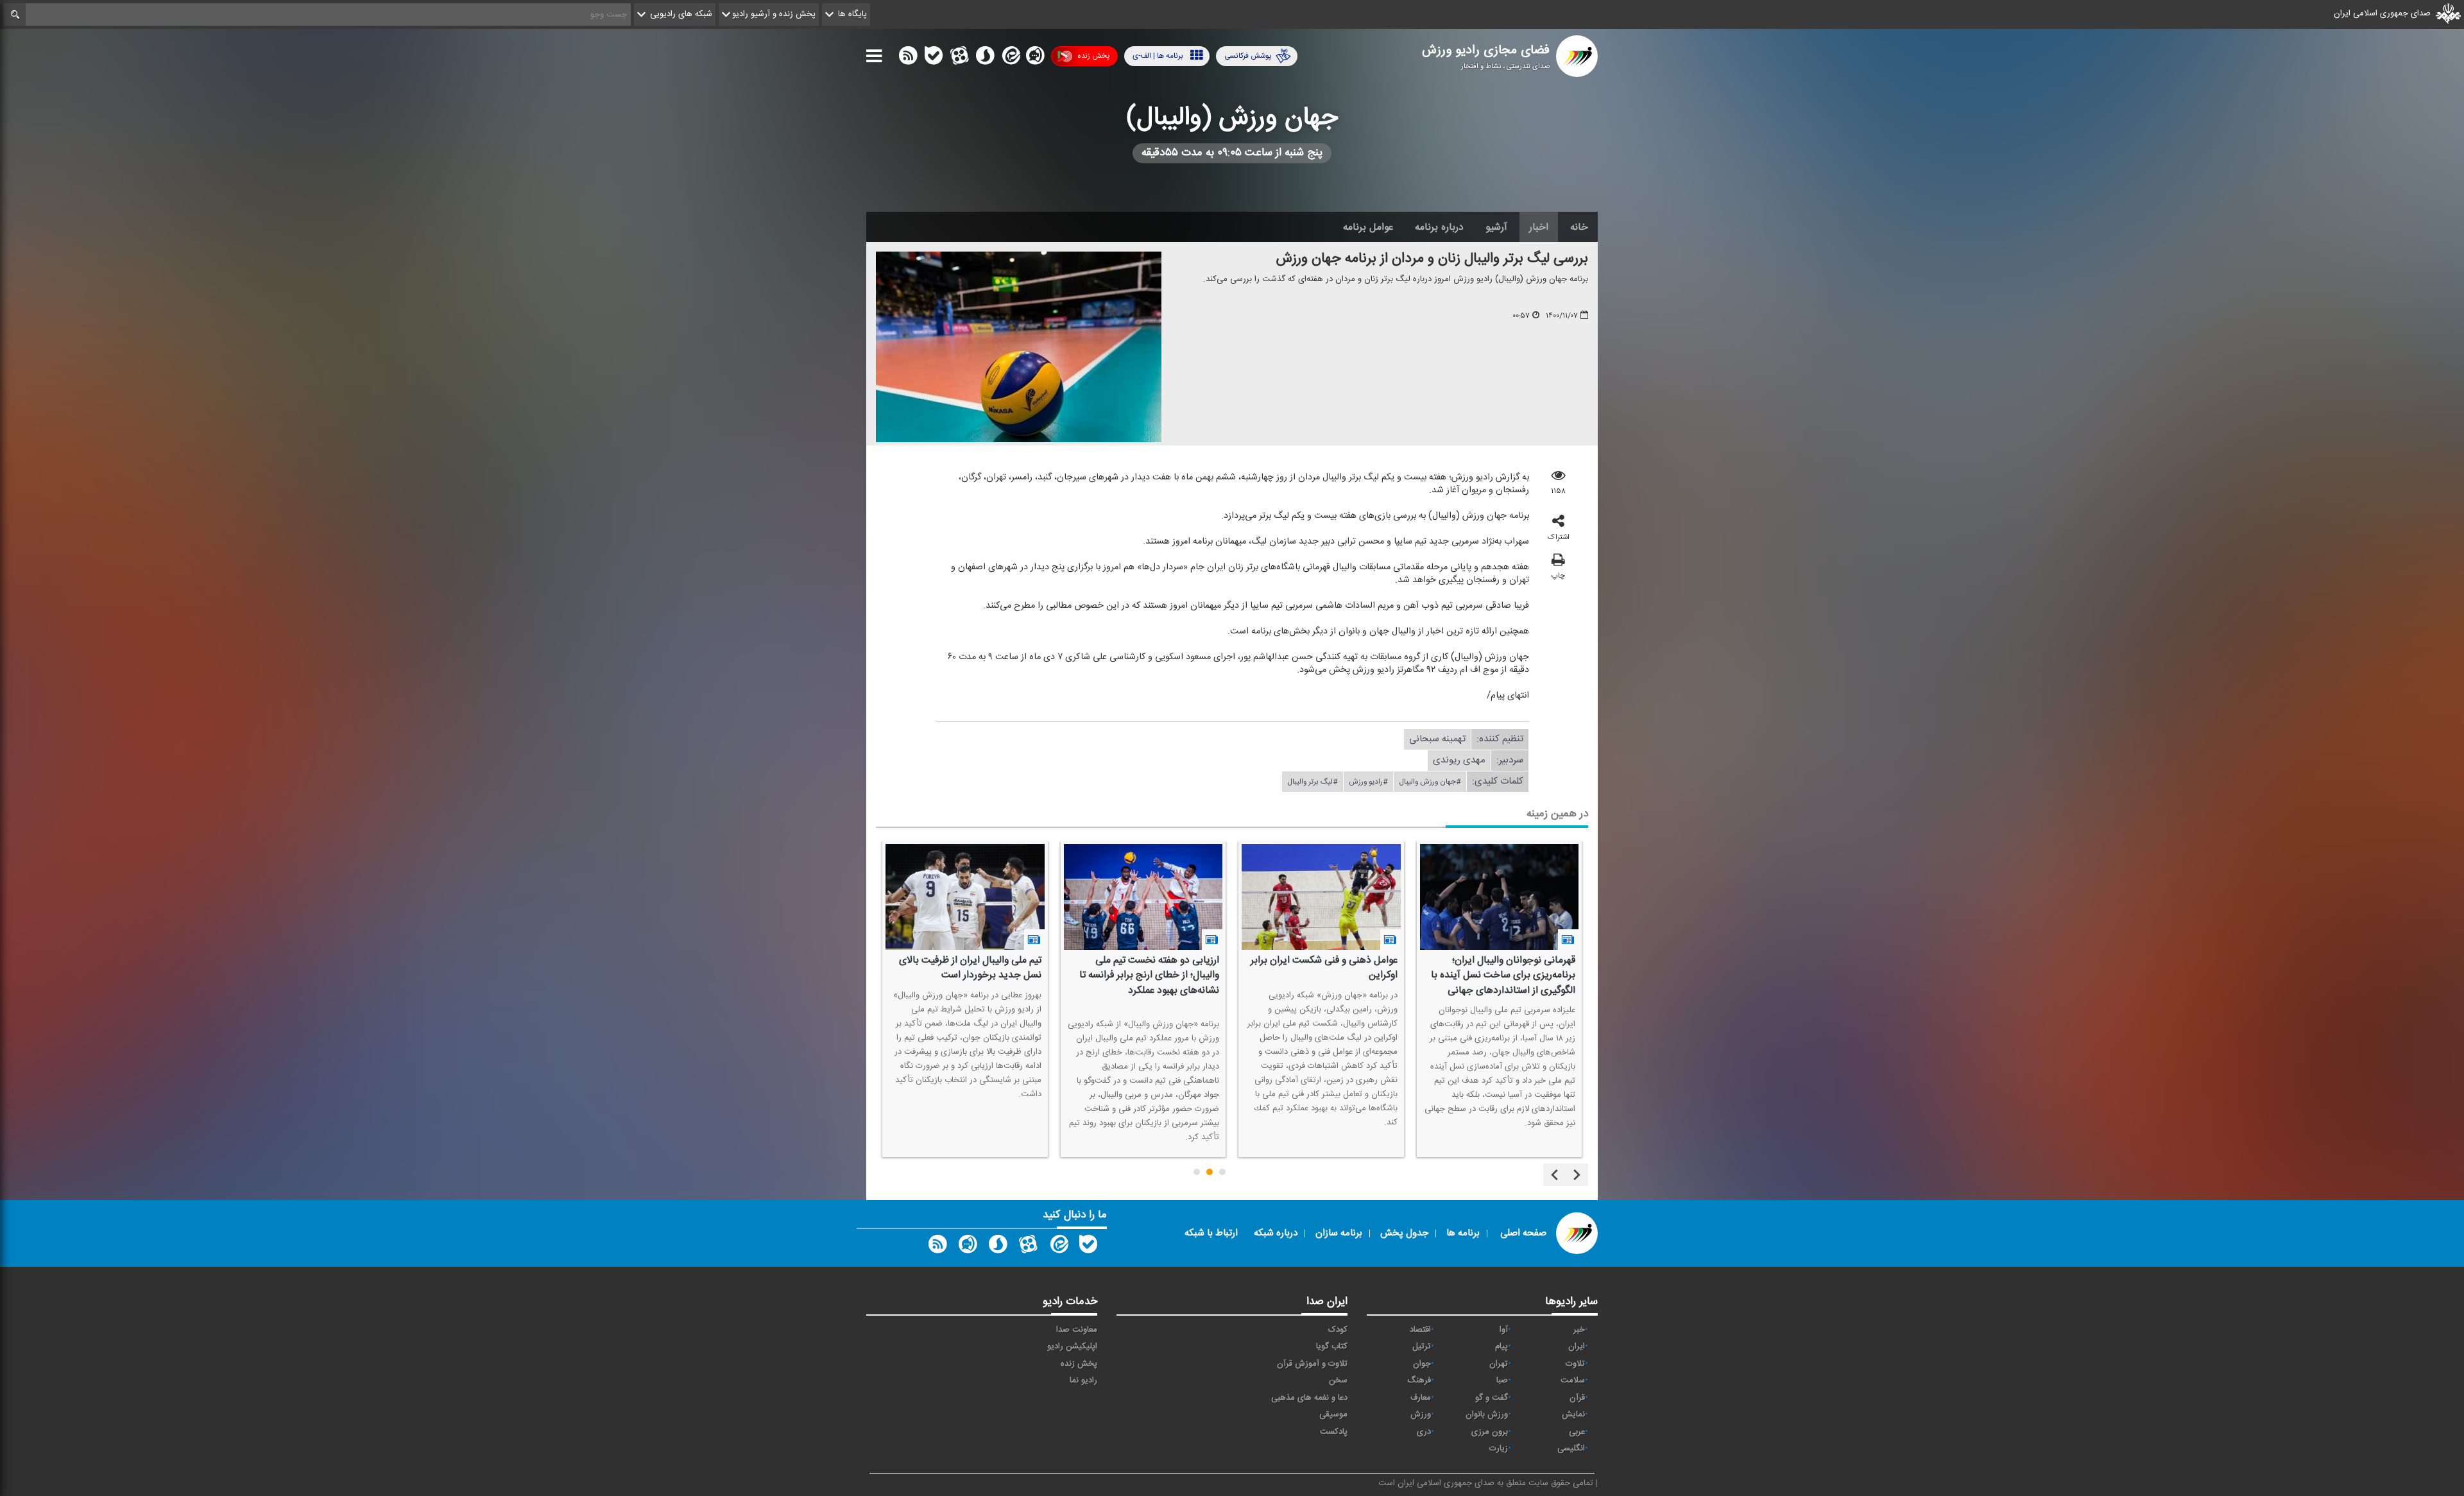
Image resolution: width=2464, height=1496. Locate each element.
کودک (1338, 1330)
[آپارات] (959, 58)
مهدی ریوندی (1459, 760)
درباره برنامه (1439, 227)
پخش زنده (1093, 56)
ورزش (1421, 1414)
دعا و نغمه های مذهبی (1309, 1398)
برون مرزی (1490, 1432)
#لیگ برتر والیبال (1313, 782)
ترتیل (1422, 1346)
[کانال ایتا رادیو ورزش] (1058, 1247)
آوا (1504, 1330)
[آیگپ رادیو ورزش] (968, 1247)
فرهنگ (1419, 1380)
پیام (1502, 1346)
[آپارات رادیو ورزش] (1028, 1247)
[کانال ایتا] (1010, 58)
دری (1424, 1432)
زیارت (1499, 1449)
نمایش (1573, 1414)
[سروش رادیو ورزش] (998, 1247)
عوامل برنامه (1368, 227)
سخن (1338, 1380)
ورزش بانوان (1487, 1414)
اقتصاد (1420, 1330)
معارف (1421, 1398)
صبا (1502, 1380)
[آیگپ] (1035, 58)
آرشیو (1496, 227)
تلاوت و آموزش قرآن (1312, 1364)
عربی (1577, 1432)
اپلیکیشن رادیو (1072, 1346)
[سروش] (985, 58)
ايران (1577, 1346)
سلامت (1573, 1380)
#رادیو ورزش (1368, 782)
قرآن (1577, 1398)
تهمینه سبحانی (1437, 739)
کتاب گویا (1332, 1346)
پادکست (1334, 1432)
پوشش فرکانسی (1248, 56)
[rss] (908, 58)
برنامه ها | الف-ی (1158, 56)
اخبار (1539, 227)
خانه (1579, 227)
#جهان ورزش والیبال (1430, 782)
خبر (1579, 1330)
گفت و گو (1492, 1398)
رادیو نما (1083, 1380)
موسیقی (1333, 1414)
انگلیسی (1571, 1449)
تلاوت (1575, 1364)
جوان (1422, 1364)
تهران (1499, 1364)
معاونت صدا (1077, 1330)
